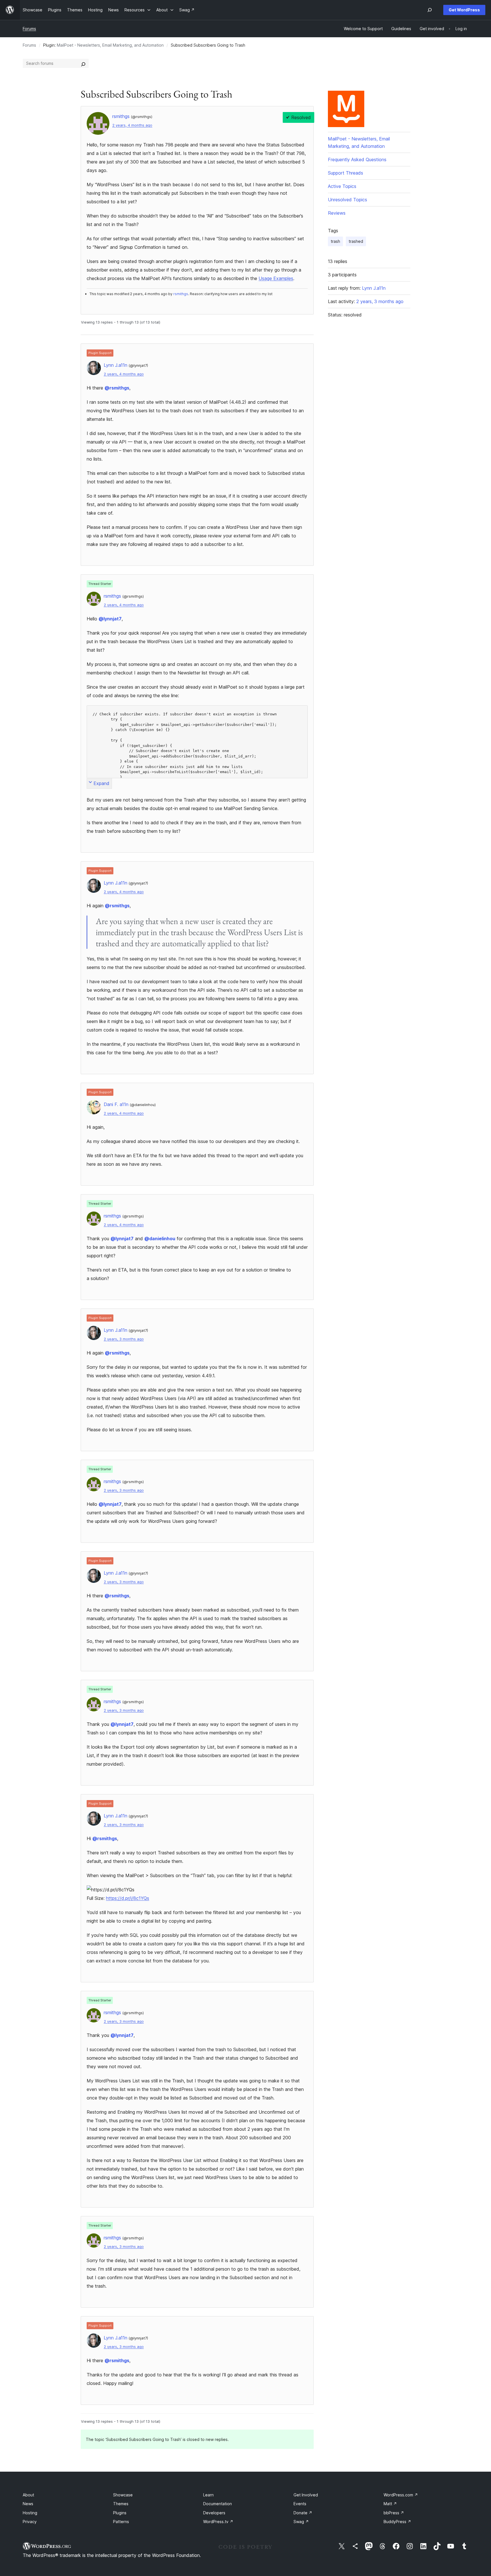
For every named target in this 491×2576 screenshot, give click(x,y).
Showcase (123, 2495)
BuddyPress (397, 2522)
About (28, 2495)
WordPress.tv (218, 2522)
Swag (301, 2522)
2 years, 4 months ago (132, 125)
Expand (101, 783)
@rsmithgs (117, 388)
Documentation (218, 2504)
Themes (121, 2504)
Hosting (30, 2513)
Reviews (337, 213)
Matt (390, 2504)
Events (300, 2504)
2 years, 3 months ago (124, 1339)
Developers (214, 2513)
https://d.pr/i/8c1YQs (128, 1898)
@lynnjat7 (110, 619)
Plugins (120, 2513)
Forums (29, 29)
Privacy (30, 2522)
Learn (208, 2495)
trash (335, 241)
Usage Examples (276, 278)
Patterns (121, 2522)
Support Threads (346, 173)
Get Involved (306, 2495)
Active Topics (342, 186)
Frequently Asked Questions (357, 160)
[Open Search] (430, 10)
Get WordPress (464, 10)
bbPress (394, 2513)
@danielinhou (160, 1239)
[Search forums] (83, 63)
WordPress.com (401, 2495)
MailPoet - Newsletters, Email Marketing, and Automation (110, 45)
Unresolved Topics (348, 200)
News (28, 2504)
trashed (356, 241)
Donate (303, 2513)
